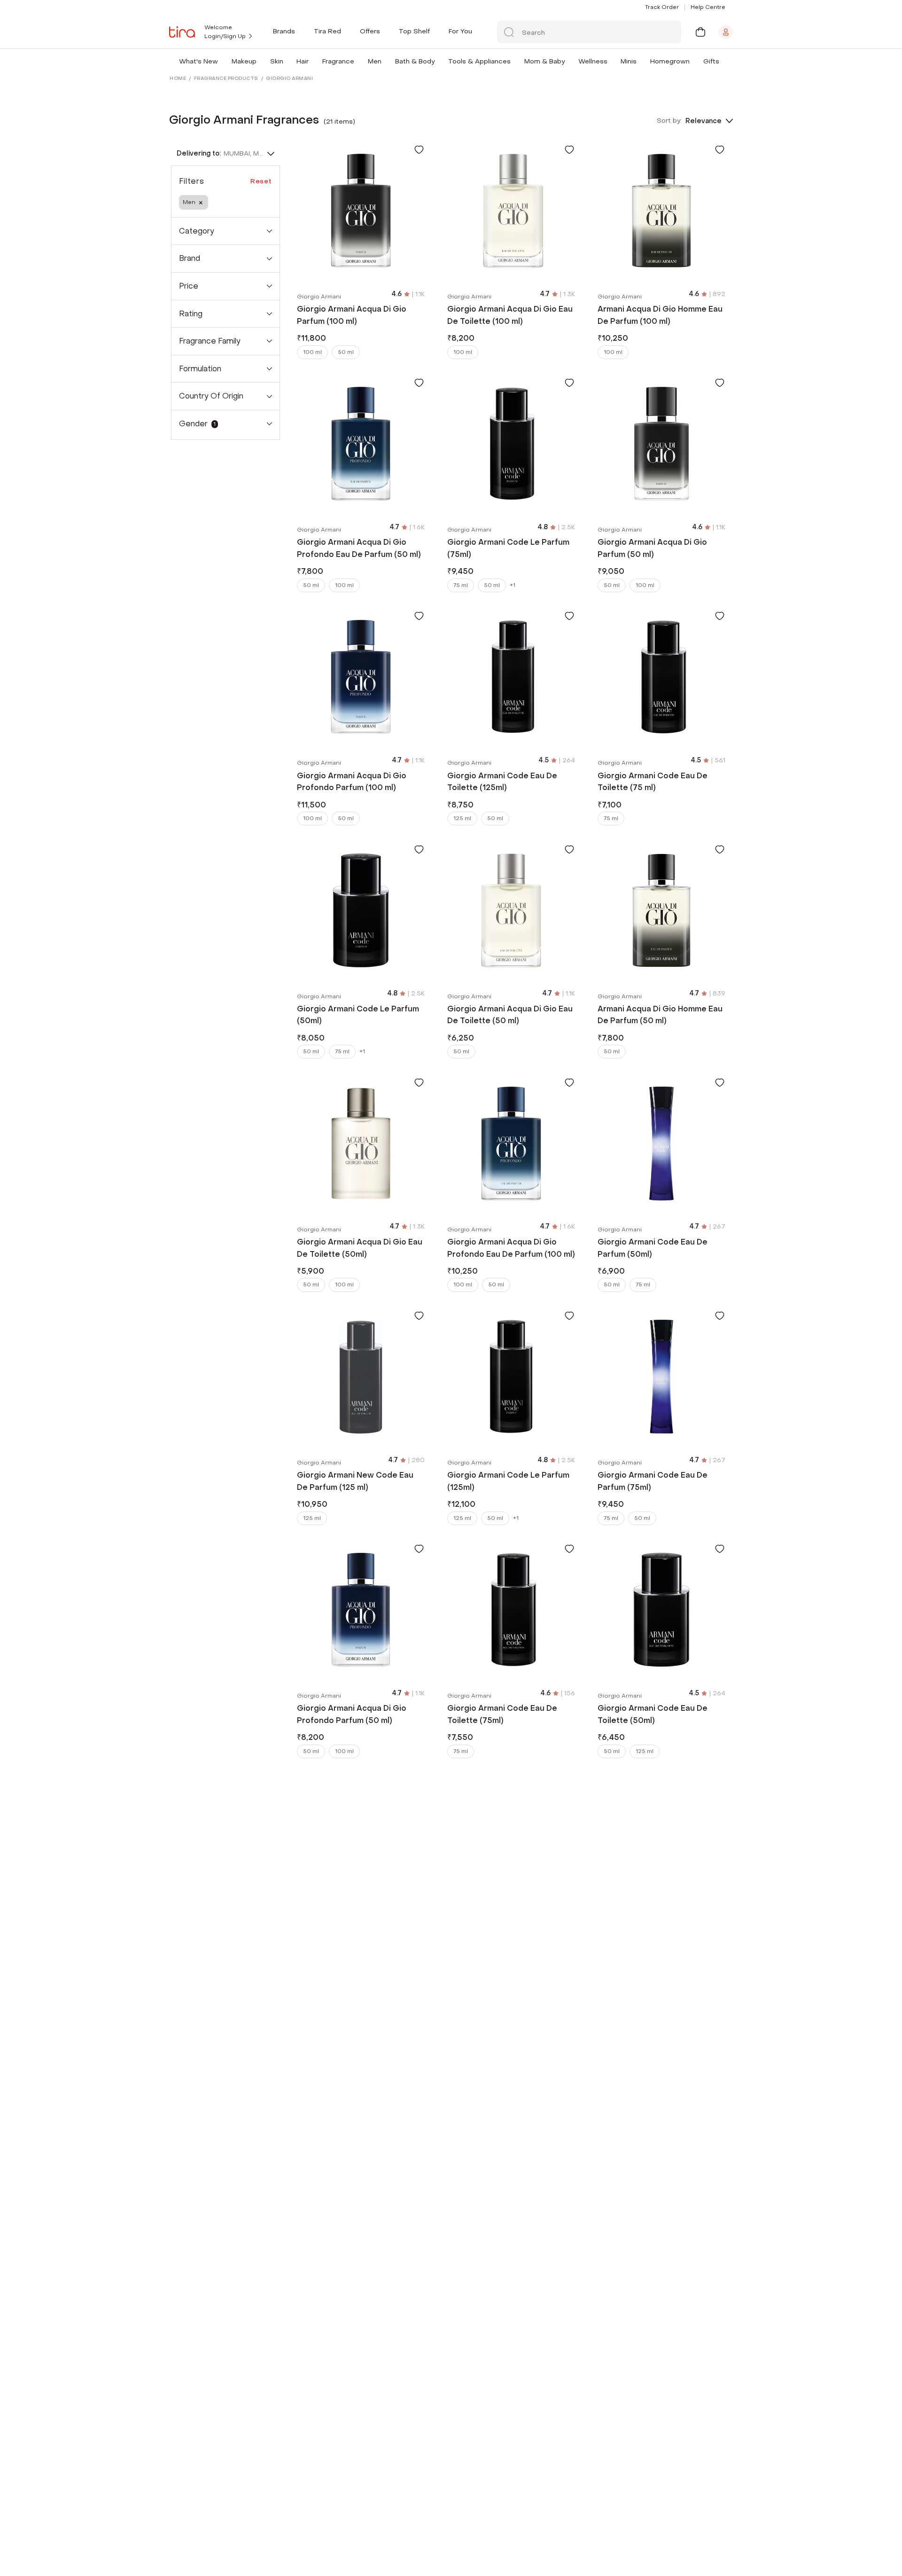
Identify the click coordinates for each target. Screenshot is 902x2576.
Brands (284, 31)
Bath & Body (415, 61)
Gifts (711, 61)
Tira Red (327, 31)
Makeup (244, 61)
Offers (370, 31)
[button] (220, 61)
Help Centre (708, 7)
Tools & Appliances (479, 61)
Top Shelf (414, 31)
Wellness (593, 61)
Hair (303, 61)
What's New (198, 61)
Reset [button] (261, 181)
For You (460, 31)
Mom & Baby (544, 61)
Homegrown (670, 61)
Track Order (662, 7)
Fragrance (338, 61)
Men (375, 61)
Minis (629, 61)
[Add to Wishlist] (419, 149)
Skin (277, 61)
